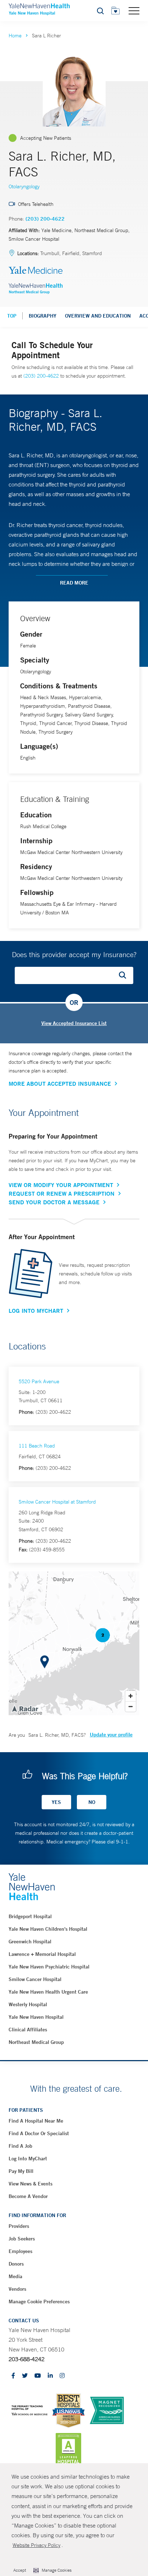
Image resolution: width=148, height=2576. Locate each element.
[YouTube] (38, 2376)
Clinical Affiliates (28, 2030)
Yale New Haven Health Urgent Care (48, 1992)
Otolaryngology (24, 186)
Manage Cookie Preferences (39, 2302)
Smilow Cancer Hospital (35, 1979)
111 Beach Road (37, 1446)
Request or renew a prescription (62, 1194)
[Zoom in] (131, 1696)
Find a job (20, 2146)
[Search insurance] (125, 975)
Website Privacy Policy (36, 2545)
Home (15, 36)
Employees (20, 2251)
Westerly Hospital (28, 2004)
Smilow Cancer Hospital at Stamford (57, 1502)
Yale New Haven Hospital (36, 2017)
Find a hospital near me (36, 2121)
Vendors (17, 2289)
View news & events (31, 2184)
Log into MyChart (28, 2159)
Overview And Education (98, 316)
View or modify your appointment (61, 1185)
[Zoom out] (131, 1706)
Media (15, 2276)
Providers (19, 2226)
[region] (74, 1643)
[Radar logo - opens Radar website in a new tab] (25, 1708)
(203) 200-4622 (45, 219)
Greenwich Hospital (30, 1942)
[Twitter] (25, 2376)
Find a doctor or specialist (39, 2133)
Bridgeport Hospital (30, 1916)
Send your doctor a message (54, 1202)
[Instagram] (62, 2376)
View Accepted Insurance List (74, 1023)
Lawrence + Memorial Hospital (42, 1954)
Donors (16, 2264)
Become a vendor (28, 2196)
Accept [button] (20, 2570)
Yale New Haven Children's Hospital (48, 1929)
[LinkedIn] (50, 2376)
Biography (43, 316)
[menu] (134, 10)
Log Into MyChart (36, 1311)
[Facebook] (13, 2376)
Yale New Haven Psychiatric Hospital (49, 1967)
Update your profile (111, 1735)
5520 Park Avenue (39, 1381)
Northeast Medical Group (36, 2042)
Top (12, 316)
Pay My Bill (21, 2171)
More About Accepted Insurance (60, 1084)
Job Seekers (22, 2239)
